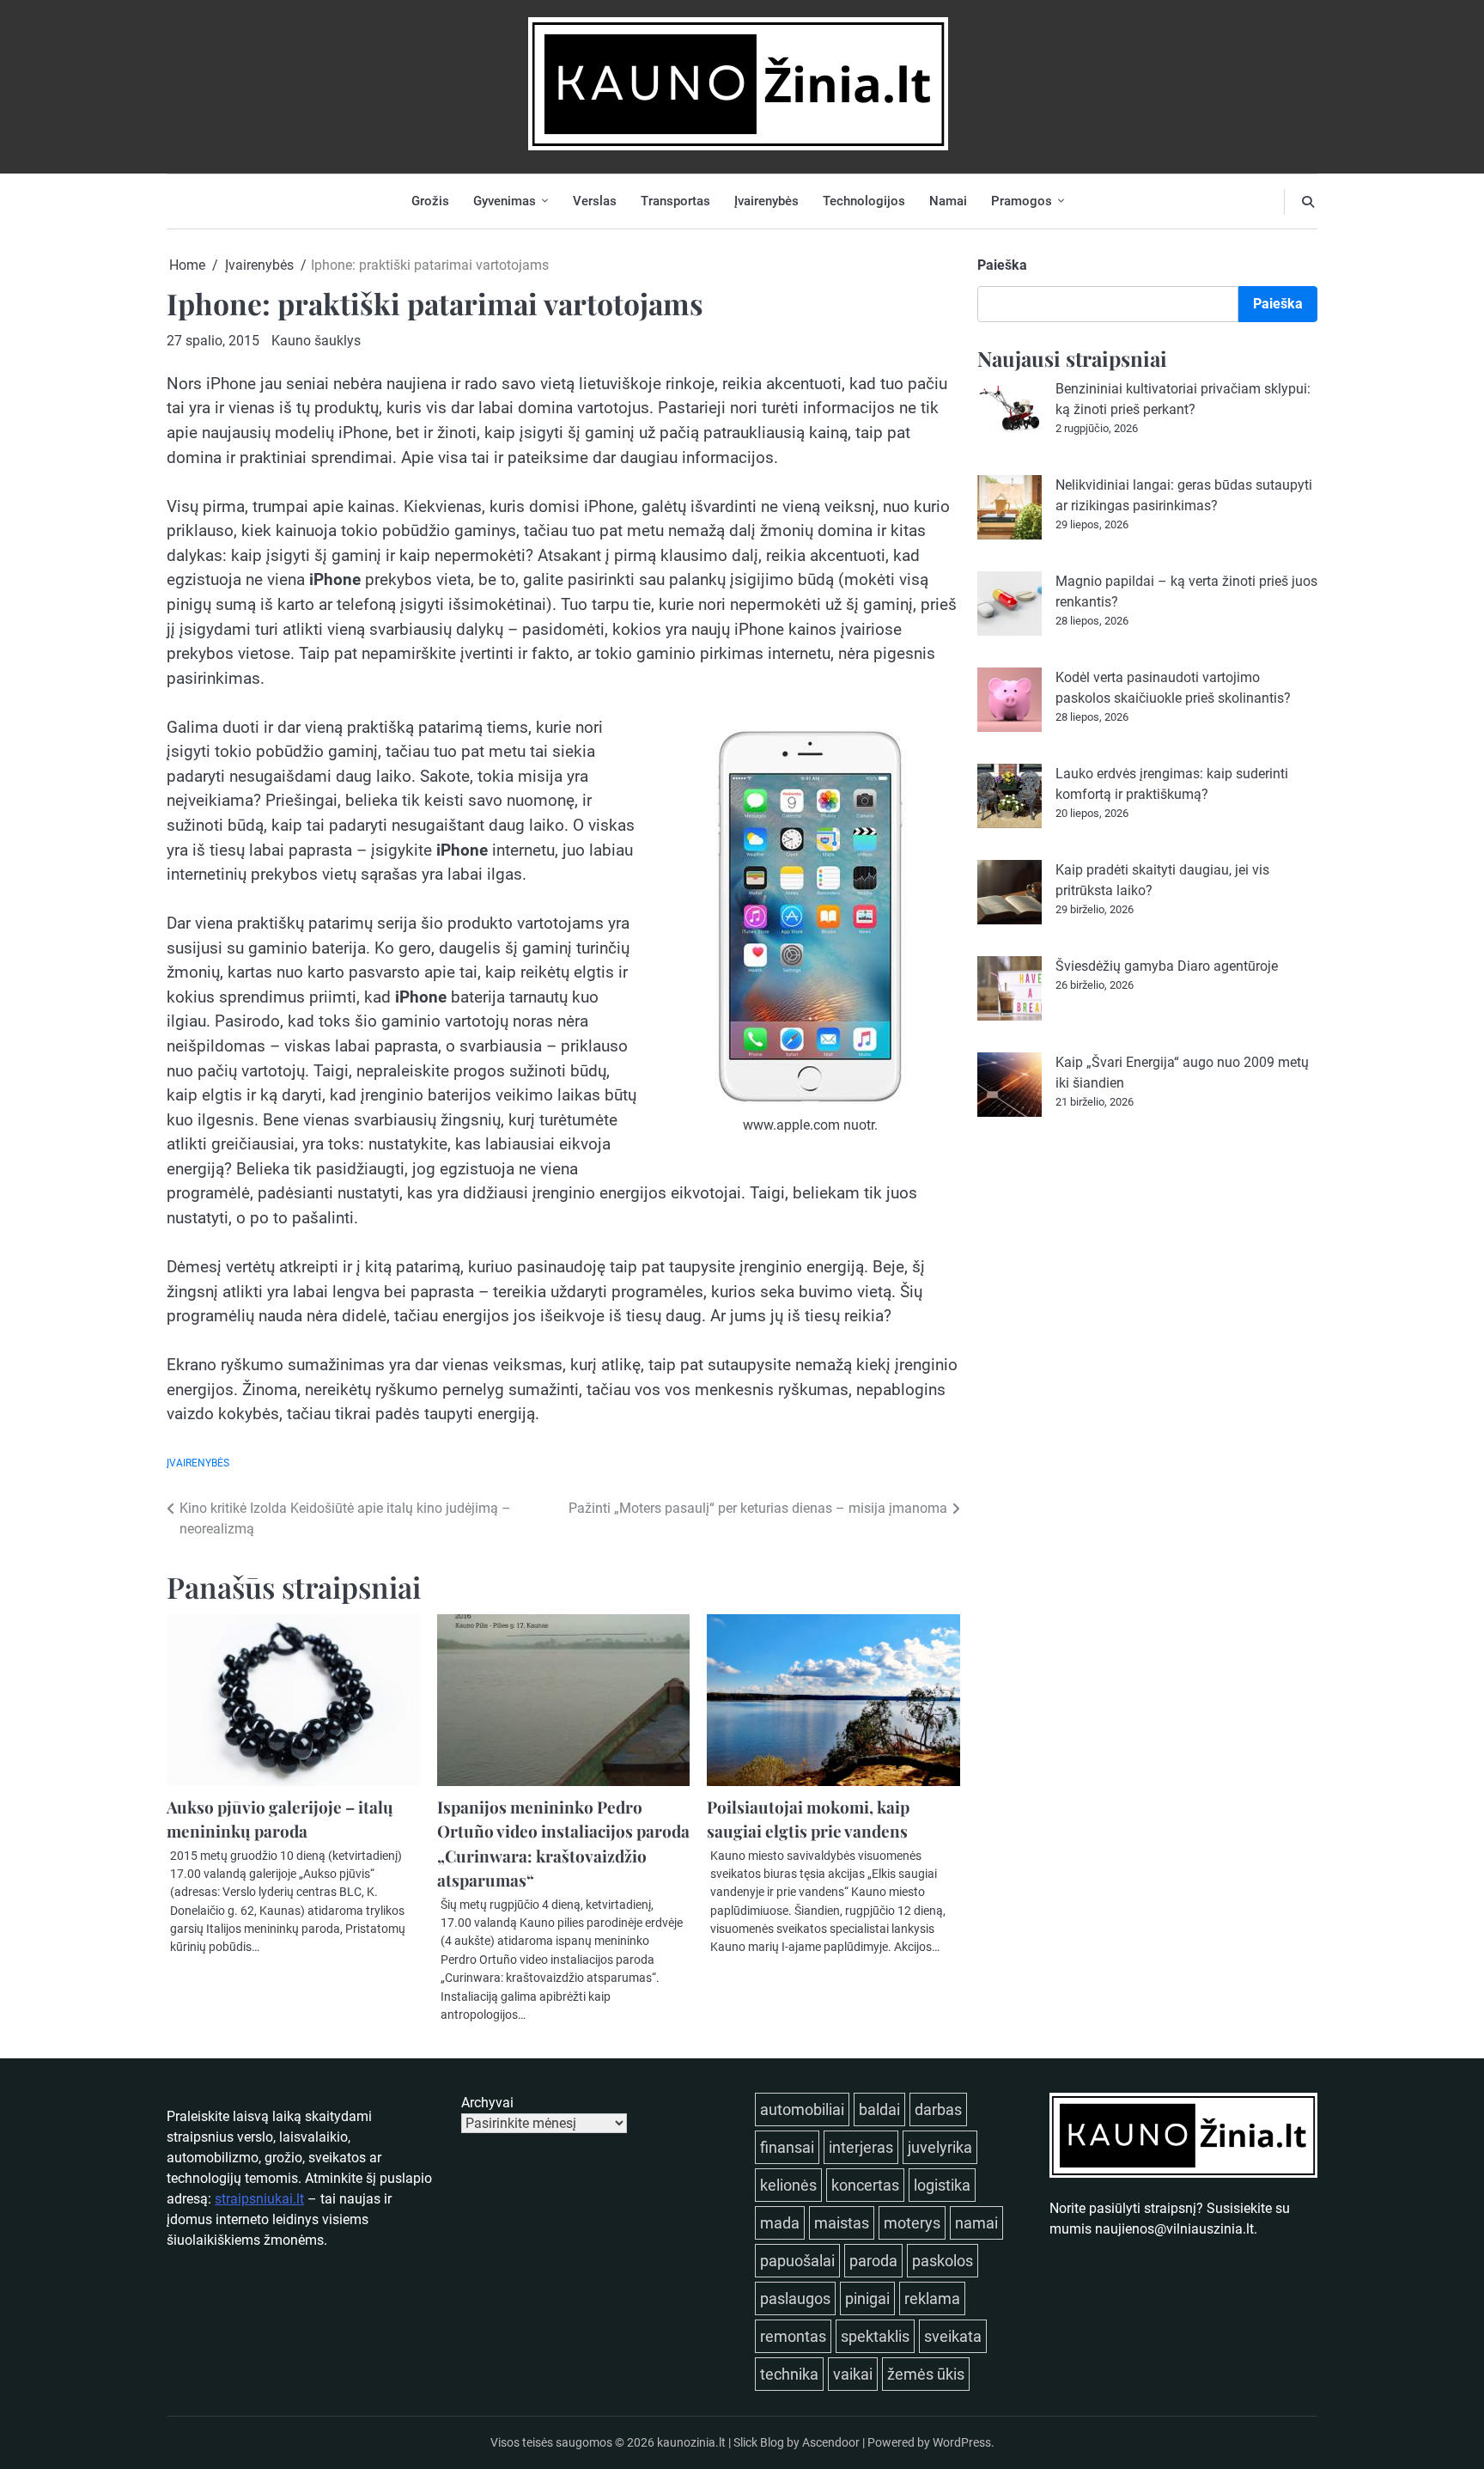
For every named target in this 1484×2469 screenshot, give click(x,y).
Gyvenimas (505, 201)
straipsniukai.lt (259, 2199)
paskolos (943, 2261)
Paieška (1002, 265)
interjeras (861, 2147)
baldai (879, 2109)
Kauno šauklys (316, 341)
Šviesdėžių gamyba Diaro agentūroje (1167, 966)
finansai (787, 2147)
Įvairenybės (766, 201)
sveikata (953, 2336)
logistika (942, 2185)
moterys (912, 2223)
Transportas (675, 201)
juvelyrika (940, 2147)
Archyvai (487, 2103)
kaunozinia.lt (691, 2442)
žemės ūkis (926, 2374)
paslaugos (795, 2298)
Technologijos (864, 201)
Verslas (595, 201)
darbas (938, 2109)
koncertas (865, 2185)
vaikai (853, 2374)
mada (780, 2223)
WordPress (962, 2442)
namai (976, 2223)
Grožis (430, 201)
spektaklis (875, 2336)
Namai (948, 201)
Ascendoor (831, 2442)
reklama (932, 2298)
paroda (873, 2261)
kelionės (788, 2185)
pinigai (867, 2298)
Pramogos (1022, 201)
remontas (793, 2336)
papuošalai (797, 2261)
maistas (842, 2223)
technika (789, 2374)
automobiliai (802, 2109)
